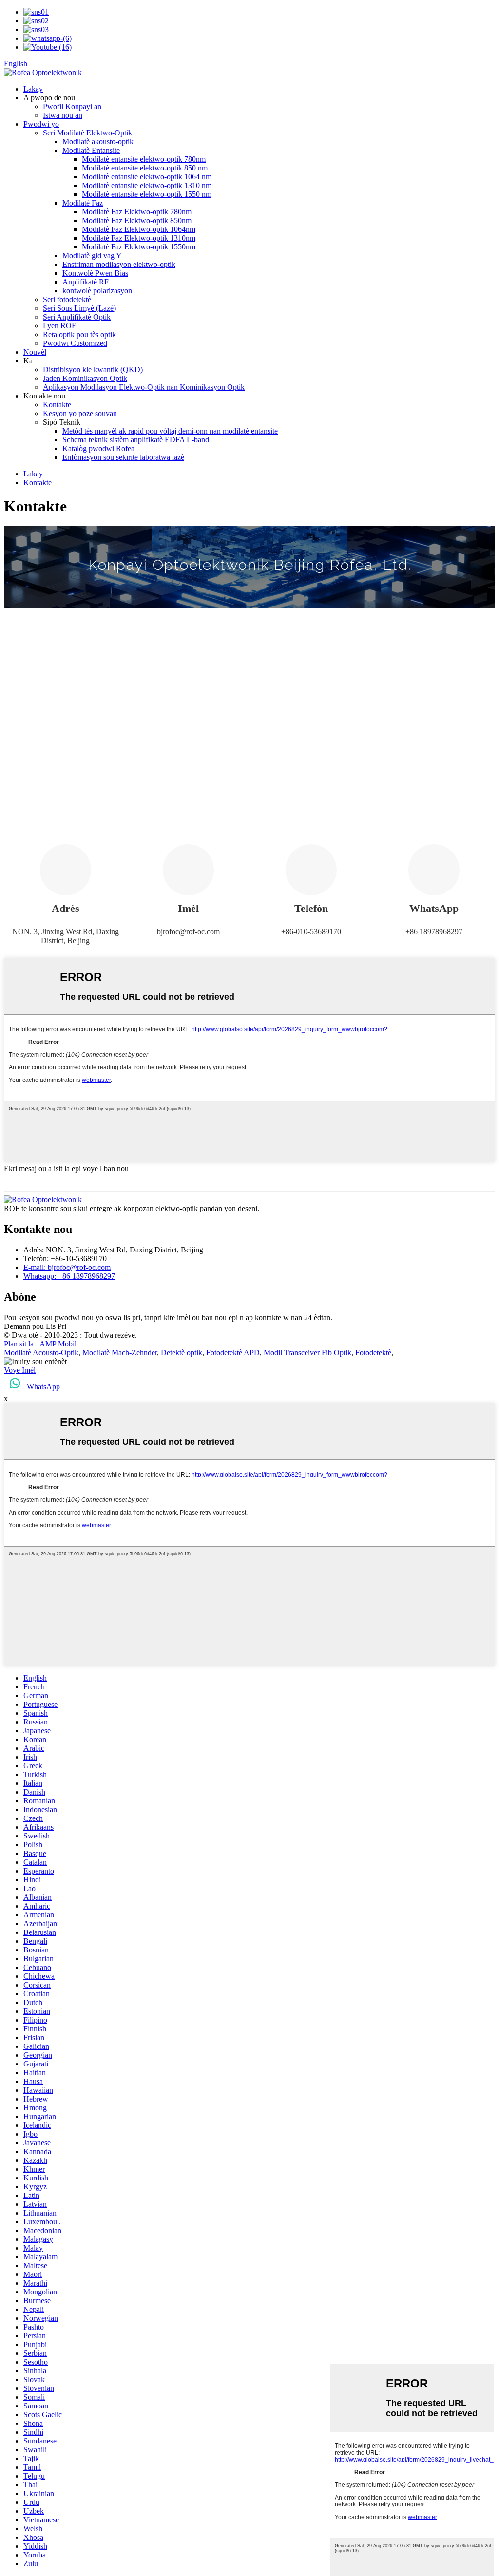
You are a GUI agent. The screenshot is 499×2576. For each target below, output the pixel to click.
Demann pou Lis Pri (35, 1326)
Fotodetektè (373, 1353)
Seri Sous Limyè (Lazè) (79, 308)
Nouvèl (35, 352)
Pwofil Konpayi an (72, 106)
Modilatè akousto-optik (98, 142)
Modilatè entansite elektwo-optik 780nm (144, 159)
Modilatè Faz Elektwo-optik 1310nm (139, 238)
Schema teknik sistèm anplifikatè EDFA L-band (136, 440)
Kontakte (57, 405)
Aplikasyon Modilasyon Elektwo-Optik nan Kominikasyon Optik (144, 387)
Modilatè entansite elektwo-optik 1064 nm (147, 177)
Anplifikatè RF (86, 282)
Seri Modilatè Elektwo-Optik (87, 133)
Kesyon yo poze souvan (80, 413)
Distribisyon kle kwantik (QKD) (93, 369)
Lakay (33, 89)
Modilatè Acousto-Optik (41, 1353)
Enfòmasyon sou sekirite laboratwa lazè (123, 457)
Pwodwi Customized (75, 343)
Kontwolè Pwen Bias (95, 273)
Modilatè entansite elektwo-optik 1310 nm (147, 185)
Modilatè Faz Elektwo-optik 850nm (137, 220)
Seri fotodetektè (67, 299)
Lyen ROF (59, 326)
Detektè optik (182, 1353)
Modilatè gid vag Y (92, 256)
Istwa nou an (63, 115)
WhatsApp (43, 1387)
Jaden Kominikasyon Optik (85, 378)
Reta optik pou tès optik (79, 334)
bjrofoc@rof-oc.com (188, 932)
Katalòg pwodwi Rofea (98, 448)
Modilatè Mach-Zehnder (120, 1353)
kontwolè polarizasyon (97, 291)
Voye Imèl (20, 1370)
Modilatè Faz (83, 203)
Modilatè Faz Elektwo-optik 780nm (137, 212)
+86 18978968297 (434, 932)
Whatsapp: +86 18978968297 (69, 1276)
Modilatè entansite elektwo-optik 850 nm (145, 168)
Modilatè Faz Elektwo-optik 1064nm (139, 229)
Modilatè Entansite (91, 150)
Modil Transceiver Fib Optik (307, 1353)
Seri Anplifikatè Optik (77, 317)
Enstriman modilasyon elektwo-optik (119, 264)
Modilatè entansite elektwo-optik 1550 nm (147, 194)
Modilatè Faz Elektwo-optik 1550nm (139, 247)
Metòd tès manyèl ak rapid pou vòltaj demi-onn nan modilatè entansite (170, 431)
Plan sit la (19, 1344)
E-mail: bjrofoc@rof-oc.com (67, 1267)
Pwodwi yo (41, 124)
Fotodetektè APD (233, 1353)
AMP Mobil (58, 1344)
